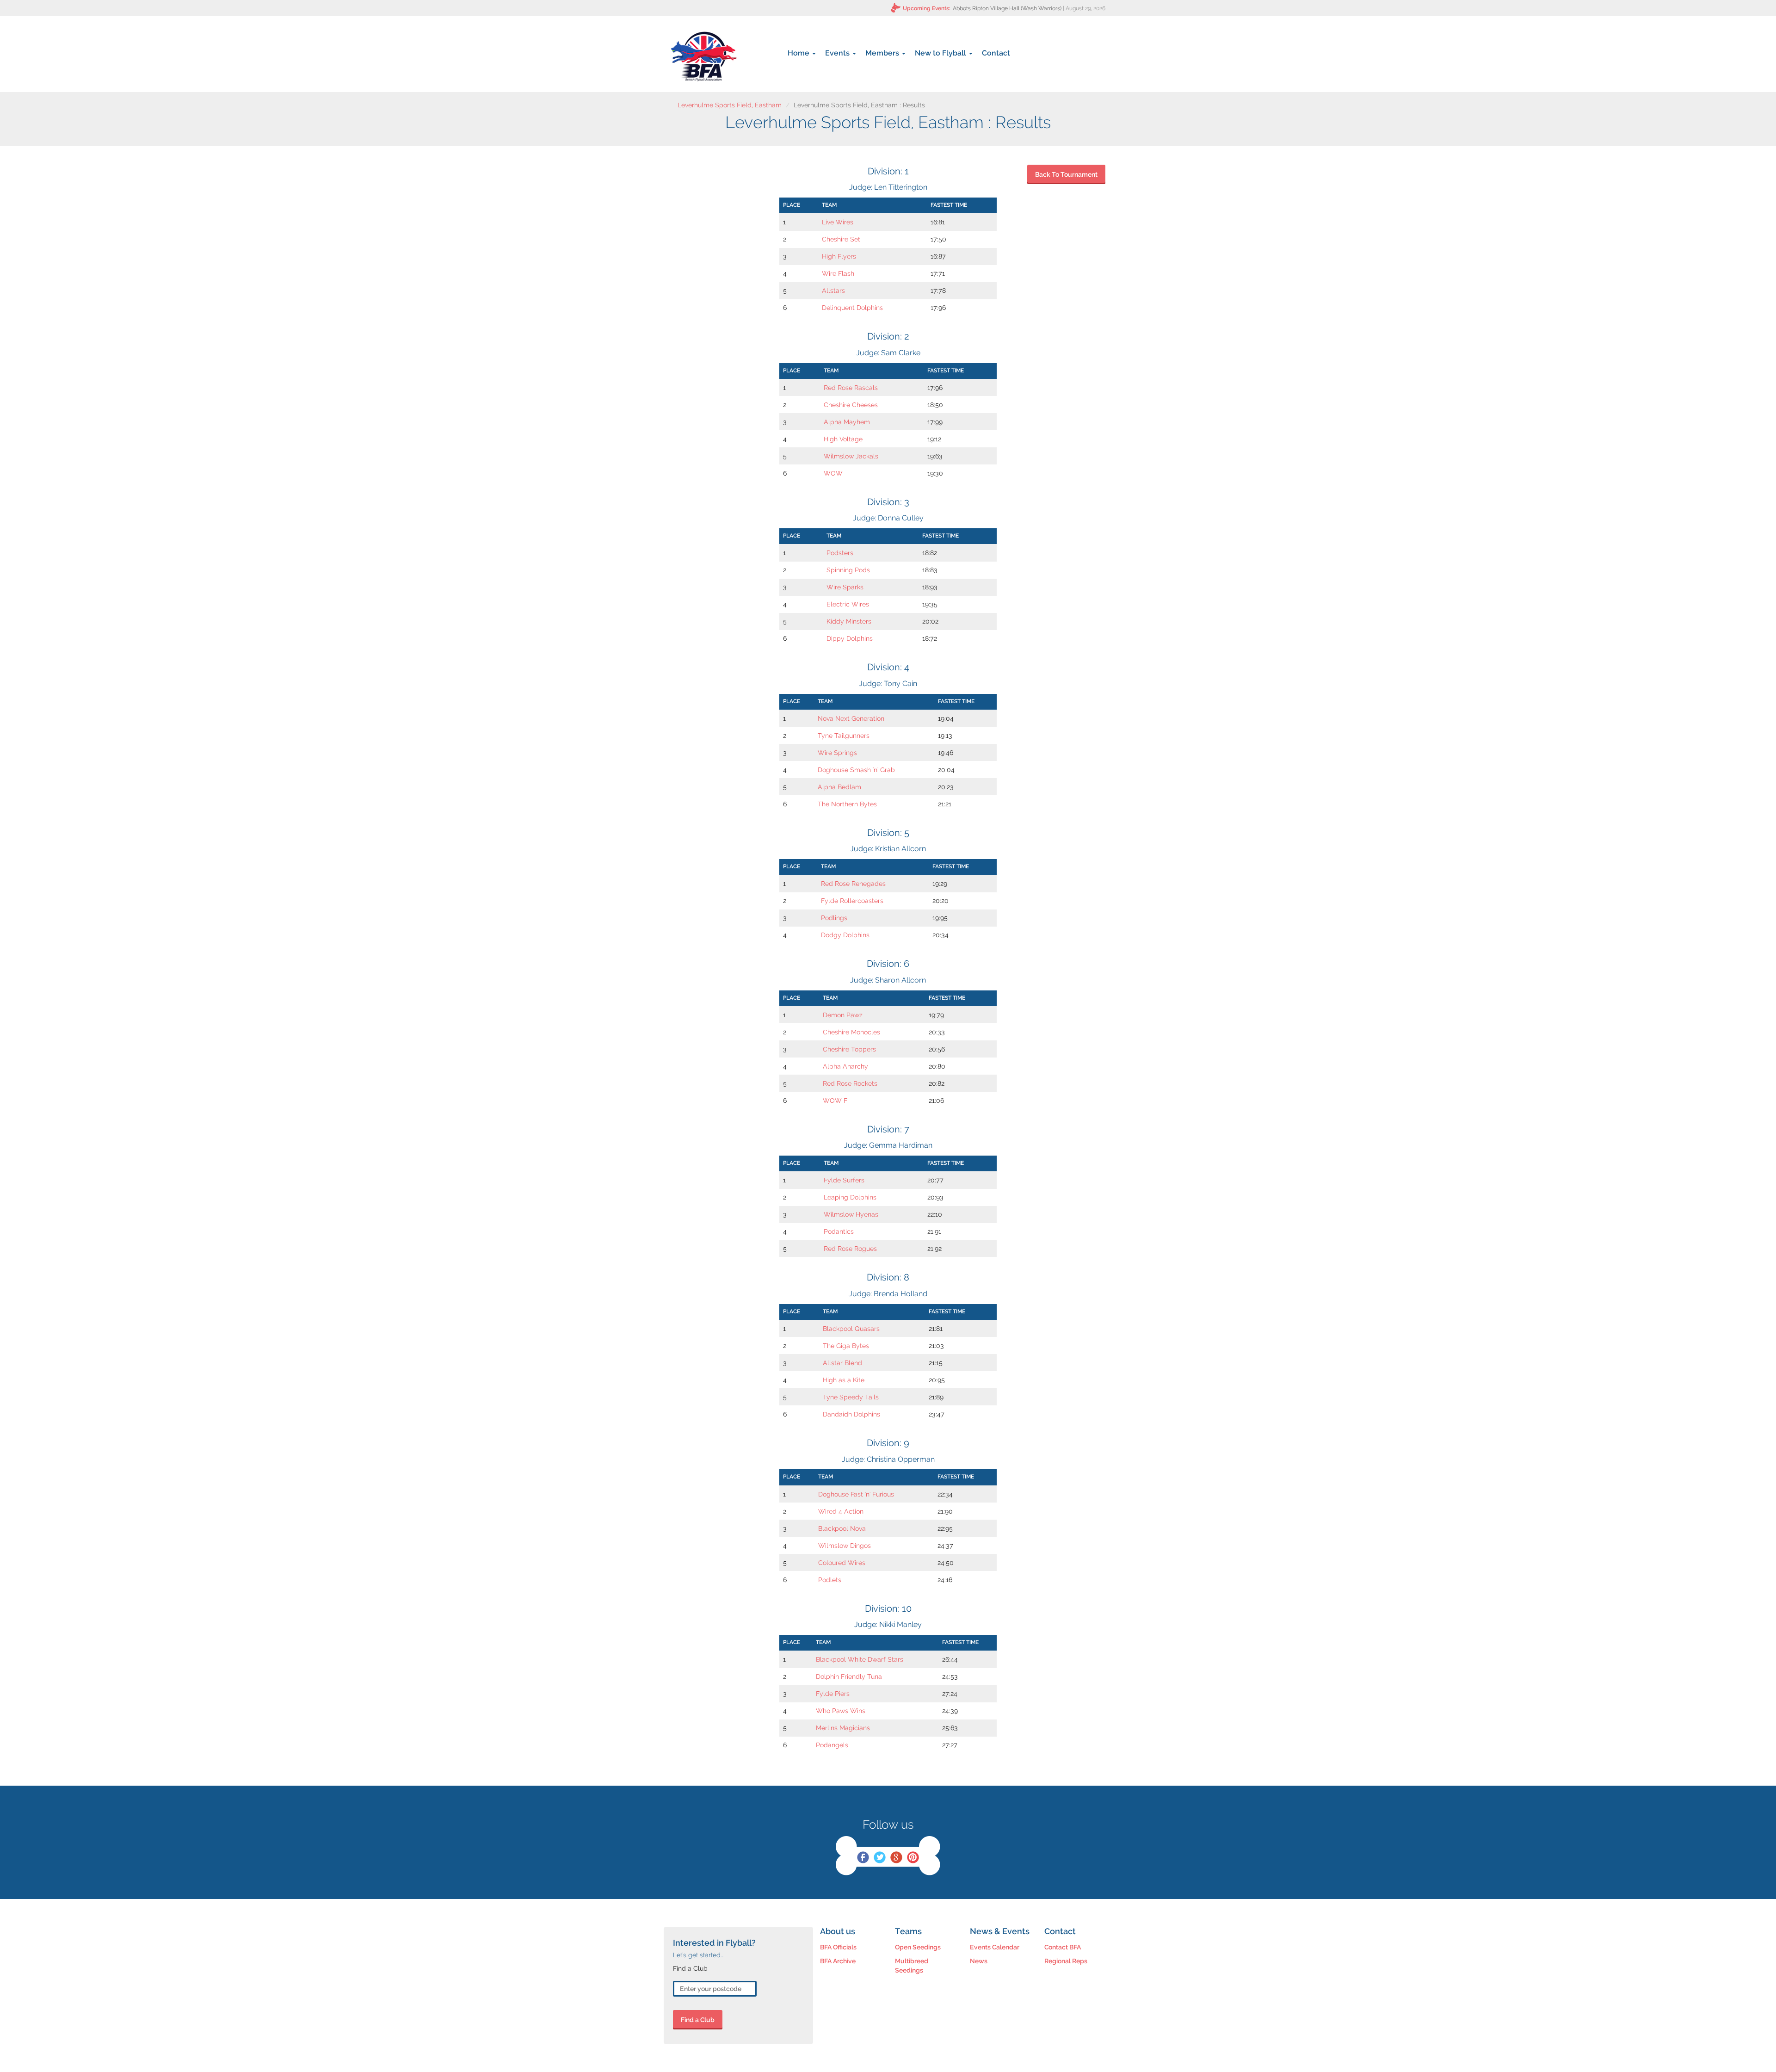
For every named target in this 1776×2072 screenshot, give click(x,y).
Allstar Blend (842, 1363)
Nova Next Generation (851, 718)
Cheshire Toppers (849, 1049)
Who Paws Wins (841, 1711)
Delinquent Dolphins (852, 308)
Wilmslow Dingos (845, 1546)
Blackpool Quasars (851, 1329)
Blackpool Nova (842, 1528)
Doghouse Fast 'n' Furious (856, 1494)
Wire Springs (837, 753)
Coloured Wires (842, 1563)
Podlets (830, 1580)
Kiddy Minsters (849, 621)
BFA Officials (838, 1947)
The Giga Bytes (846, 1346)
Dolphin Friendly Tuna (849, 1676)
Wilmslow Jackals (851, 456)
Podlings (834, 918)
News (979, 1961)
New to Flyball (941, 53)
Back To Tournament (1066, 174)
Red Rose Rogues (850, 1249)
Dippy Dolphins (850, 638)
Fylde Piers (833, 1694)
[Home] (704, 56)
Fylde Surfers (844, 1180)
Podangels (832, 1745)
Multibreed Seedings (912, 1966)
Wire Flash (838, 273)
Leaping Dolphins (850, 1197)
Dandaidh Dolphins (851, 1414)
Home (799, 53)
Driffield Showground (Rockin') (1024, 8)
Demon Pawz (843, 1015)
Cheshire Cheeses (851, 405)
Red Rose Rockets (850, 1083)
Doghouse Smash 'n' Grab (856, 770)
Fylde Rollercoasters (852, 901)
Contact (996, 53)
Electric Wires (848, 604)
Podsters (840, 553)
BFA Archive (838, 1961)
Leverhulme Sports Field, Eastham (730, 105)
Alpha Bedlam (839, 787)
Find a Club (698, 2020)
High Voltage (843, 439)
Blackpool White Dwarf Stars (860, 1659)
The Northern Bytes (847, 804)
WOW (833, 473)
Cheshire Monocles (851, 1032)
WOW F (835, 1101)
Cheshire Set (841, 239)
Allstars (833, 291)
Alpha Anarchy (845, 1066)
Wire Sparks (845, 587)
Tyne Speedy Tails (851, 1397)
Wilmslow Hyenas (851, 1214)
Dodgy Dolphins (845, 935)
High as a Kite (844, 1380)
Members (883, 53)
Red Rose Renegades (853, 884)
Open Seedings (918, 1947)
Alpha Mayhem (847, 422)
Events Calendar (995, 1947)
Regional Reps (1066, 1961)
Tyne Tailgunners (844, 736)
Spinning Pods (848, 570)
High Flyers (839, 256)
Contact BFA (1063, 1947)
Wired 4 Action (841, 1511)
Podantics (839, 1231)
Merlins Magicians (843, 1728)
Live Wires (838, 222)
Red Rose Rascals (851, 388)
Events (838, 53)
